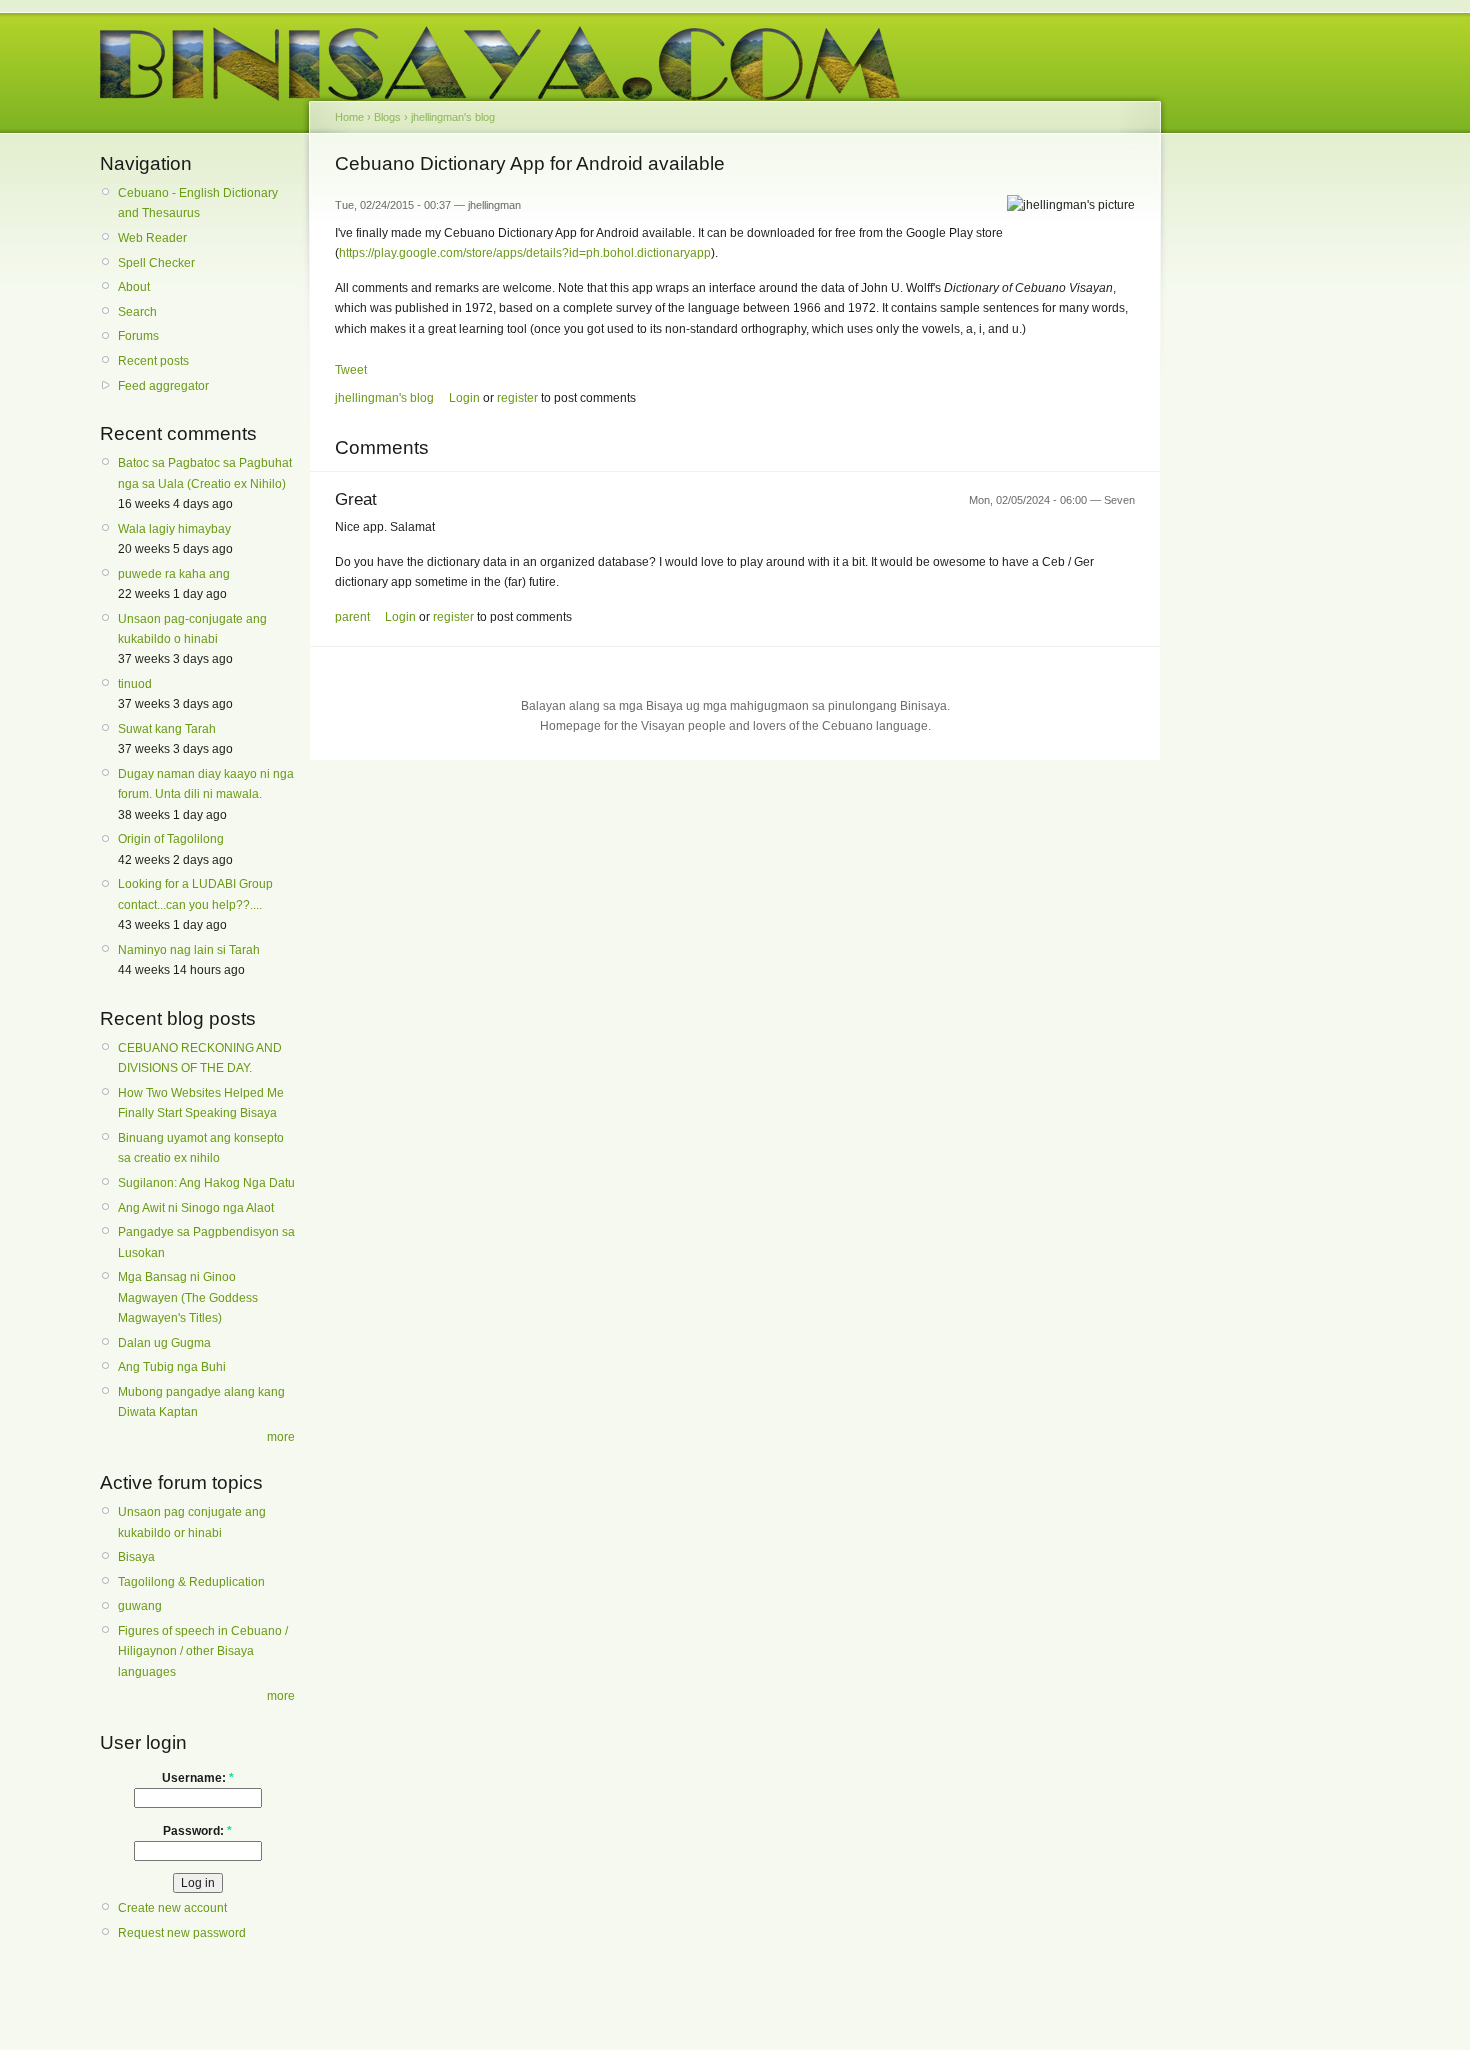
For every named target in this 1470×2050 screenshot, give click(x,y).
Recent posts (153, 361)
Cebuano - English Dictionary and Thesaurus (198, 203)
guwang (140, 1606)
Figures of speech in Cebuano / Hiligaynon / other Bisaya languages (203, 1651)
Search (137, 312)
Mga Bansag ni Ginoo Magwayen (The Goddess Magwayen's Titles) (188, 1297)
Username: (198, 1778)
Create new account (172, 1908)
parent (352, 617)
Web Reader (152, 238)
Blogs (387, 117)
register (517, 398)
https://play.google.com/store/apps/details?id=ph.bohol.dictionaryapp (525, 253)
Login (464, 398)
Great (356, 499)
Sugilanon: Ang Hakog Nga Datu (206, 1183)
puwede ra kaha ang (174, 574)
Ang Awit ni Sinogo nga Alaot (196, 1208)
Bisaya (136, 1557)
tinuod (135, 684)
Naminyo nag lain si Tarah (189, 950)
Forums (138, 336)
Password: (197, 1831)
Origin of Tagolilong (171, 839)
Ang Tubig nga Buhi (172, 1367)
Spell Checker (156, 263)
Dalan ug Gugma (164, 1343)
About (134, 287)
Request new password (182, 1933)
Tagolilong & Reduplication (191, 1582)
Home (349, 117)
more (281, 1437)
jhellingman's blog (453, 117)
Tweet (351, 370)
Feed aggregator (163, 386)
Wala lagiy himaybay (174, 529)
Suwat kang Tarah (167, 729)
